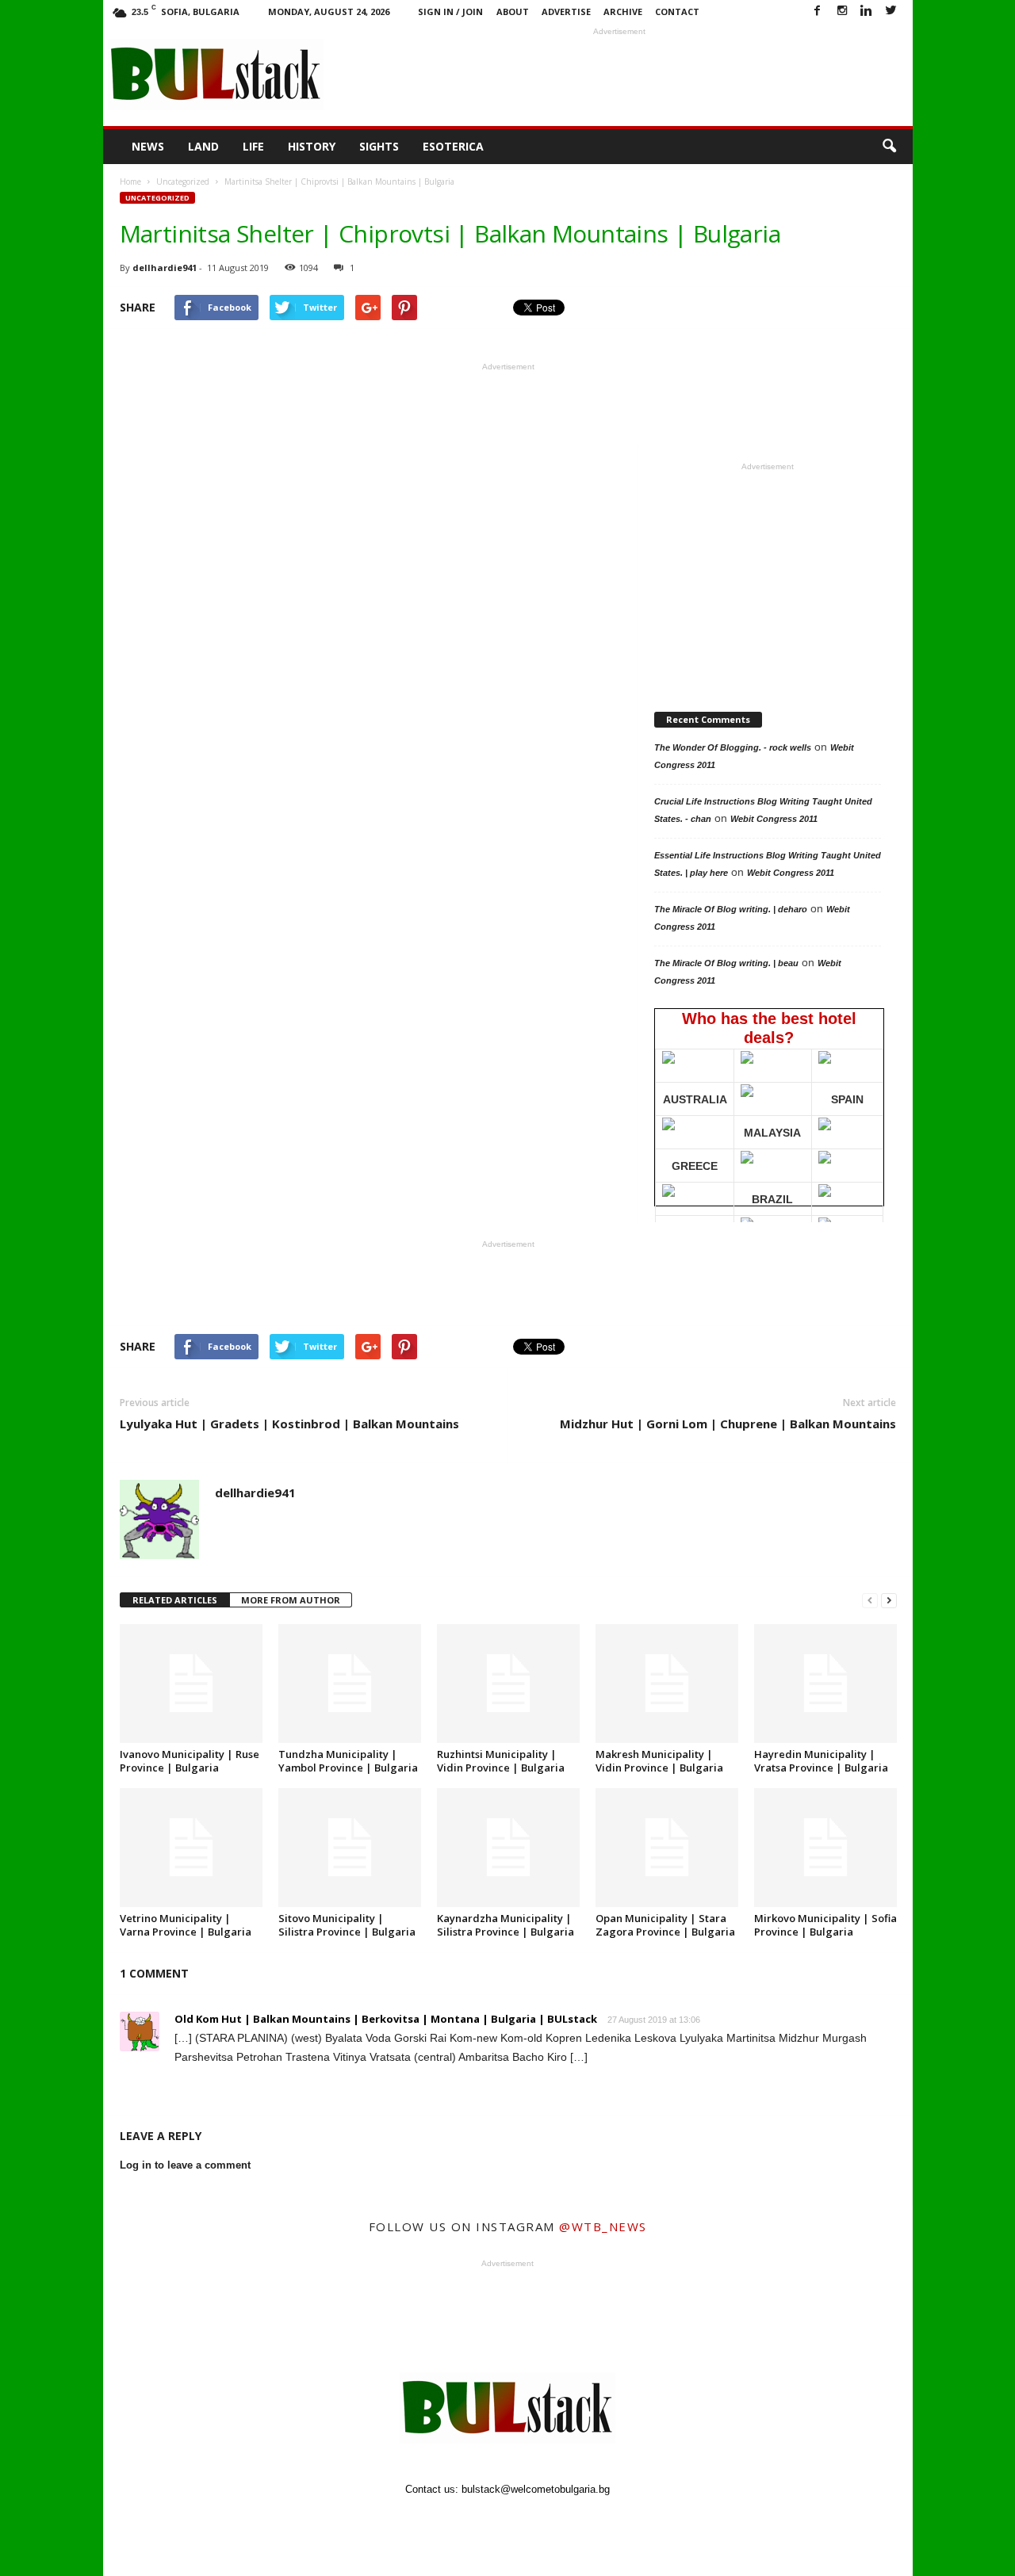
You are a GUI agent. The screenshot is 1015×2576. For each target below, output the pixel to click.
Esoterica (453, 146)
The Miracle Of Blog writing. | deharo (731, 909)
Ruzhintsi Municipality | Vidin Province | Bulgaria (501, 1761)
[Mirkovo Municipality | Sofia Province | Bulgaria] (825, 1848)
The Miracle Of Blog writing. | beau (726, 963)
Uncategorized (157, 198)
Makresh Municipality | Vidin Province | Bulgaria (659, 1761)
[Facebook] (818, 11)
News (148, 146)
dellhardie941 (165, 268)
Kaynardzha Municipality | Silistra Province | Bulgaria (506, 1925)
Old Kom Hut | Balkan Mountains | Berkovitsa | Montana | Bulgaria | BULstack (386, 2019)
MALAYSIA (772, 1133)
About (513, 11)
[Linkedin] (867, 11)
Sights (379, 146)
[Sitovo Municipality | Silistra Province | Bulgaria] (350, 1848)
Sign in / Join (450, 11)
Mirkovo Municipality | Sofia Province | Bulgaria (825, 1925)
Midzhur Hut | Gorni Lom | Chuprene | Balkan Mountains (728, 1424)
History (312, 146)
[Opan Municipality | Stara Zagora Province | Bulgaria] (667, 1848)
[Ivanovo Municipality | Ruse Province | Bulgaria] (191, 1684)
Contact (677, 11)
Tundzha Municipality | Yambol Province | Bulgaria (348, 1761)
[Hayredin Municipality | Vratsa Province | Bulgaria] (825, 1684)
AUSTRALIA (695, 1099)
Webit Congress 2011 (774, 819)
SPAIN (847, 1099)
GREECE (695, 1166)
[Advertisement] (619, 75)
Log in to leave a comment (185, 2165)
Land (203, 146)
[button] (889, 147)
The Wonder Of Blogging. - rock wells (733, 747)
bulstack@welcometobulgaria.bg (536, 2489)
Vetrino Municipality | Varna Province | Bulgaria (186, 1925)
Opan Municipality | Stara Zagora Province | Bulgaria (665, 1925)
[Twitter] (891, 11)
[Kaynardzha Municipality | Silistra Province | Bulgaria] (508, 1848)
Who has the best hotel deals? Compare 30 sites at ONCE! (768, 1108)
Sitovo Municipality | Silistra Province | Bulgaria (347, 1925)
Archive (623, 11)
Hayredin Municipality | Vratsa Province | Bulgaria (821, 1761)
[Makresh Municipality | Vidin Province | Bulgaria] (667, 1684)
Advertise (566, 11)
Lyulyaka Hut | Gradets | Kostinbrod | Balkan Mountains (289, 1424)
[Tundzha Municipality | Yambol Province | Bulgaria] (350, 1684)
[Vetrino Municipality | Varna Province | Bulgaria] (191, 1848)
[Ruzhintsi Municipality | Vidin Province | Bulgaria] (508, 1684)
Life (253, 146)
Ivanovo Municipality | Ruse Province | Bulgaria (190, 1761)
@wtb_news (603, 2226)
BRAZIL (772, 1199)
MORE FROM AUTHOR (291, 1600)
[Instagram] (842, 11)
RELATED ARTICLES (175, 1600)
